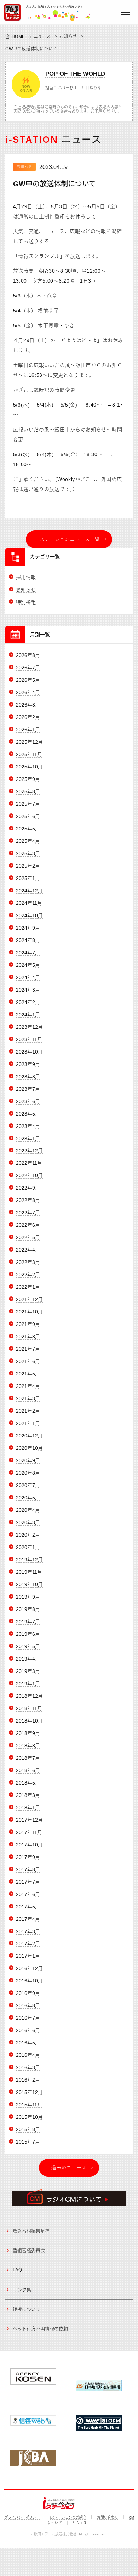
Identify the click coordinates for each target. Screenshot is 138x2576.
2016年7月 (28, 2018)
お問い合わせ (108, 2517)
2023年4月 (28, 1126)
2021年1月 (28, 1423)
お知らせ (68, 36)
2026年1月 (28, 730)
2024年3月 (28, 990)
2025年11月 (29, 754)
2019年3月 (28, 1671)
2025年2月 (28, 866)
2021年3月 (28, 1398)
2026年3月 (28, 705)
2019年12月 (29, 1560)
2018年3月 (28, 1795)
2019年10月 (29, 1584)
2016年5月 (28, 2043)
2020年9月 (28, 1460)
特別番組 (26, 602)
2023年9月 (28, 1064)
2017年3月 (28, 1931)
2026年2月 (28, 717)
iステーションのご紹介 (68, 2517)
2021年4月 (28, 1386)
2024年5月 (28, 965)
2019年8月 (28, 1609)
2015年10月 (29, 2117)
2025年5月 (28, 829)
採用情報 (26, 577)
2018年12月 (29, 1696)
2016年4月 (28, 2055)
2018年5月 (28, 1783)
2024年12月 (29, 891)
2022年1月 (28, 1287)
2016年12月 (29, 1968)
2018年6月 (28, 1770)
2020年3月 (28, 1522)
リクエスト (81, 2523)
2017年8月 (28, 1869)
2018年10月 (29, 1721)
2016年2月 (28, 2080)
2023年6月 (28, 1101)
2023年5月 (28, 1114)
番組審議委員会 (29, 2250)
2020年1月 (28, 1547)
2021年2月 (28, 1411)
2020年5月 (28, 1498)
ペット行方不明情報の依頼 (40, 2329)
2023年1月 (28, 1139)
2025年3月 (28, 853)
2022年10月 (29, 1175)
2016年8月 (28, 2005)
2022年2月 (28, 1275)
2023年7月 (28, 1089)
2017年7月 (28, 1882)
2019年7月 (28, 1622)
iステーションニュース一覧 (69, 539)
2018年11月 (29, 1708)
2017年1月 (28, 1956)
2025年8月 (28, 791)
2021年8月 (28, 1337)
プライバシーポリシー (22, 2517)
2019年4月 (28, 1659)
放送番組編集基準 (31, 2231)
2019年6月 (28, 1634)
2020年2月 (28, 1535)
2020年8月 (28, 1473)
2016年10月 (29, 1981)
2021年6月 (28, 1361)
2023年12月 (29, 1027)
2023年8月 (28, 1077)
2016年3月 (28, 2067)
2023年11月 (29, 1039)
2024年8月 (28, 940)
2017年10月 (29, 1845)
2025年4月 (28, 841)
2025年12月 (29, 742)
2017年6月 (28, 1894)
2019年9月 (28, 1597)
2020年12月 (29, 1436)
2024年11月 (29, 903)
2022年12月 (29, 1151)
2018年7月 (28, 1758)
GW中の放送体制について (54, 184)
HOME (18, 36)
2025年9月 (28, 779)
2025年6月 (28, 816)
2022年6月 (28, 1225)
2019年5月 (28, 1646)
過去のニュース (69, 2168)
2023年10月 (29, 1052)
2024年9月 (28, 928)
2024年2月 (28, 1002)
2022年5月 (28, 1237)
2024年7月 (28, 953)
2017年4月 (28, 1919)
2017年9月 (28, 1857)
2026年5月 (28, 680)
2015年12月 (29, 2092)
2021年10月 (29, 1312)
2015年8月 (28, 2129)
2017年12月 (29, 1820)
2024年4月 (28, 977)
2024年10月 (29, 915)
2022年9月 (28, 1188)
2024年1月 (28, 1015)
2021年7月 (28, 1349)
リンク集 (22, 2290)
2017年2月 (28, 1944)
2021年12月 (29, 1299)
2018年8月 (28, 1746)
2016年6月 (28, 2030)
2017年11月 (29, 1832)
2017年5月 (28, 1907)
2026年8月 (28, 655)
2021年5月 (28, 1374)
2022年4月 (28, 1250)
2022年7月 (28, 1213)
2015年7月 (28, 2142)
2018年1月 (28, 1808)
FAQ (17, 2270)
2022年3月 (28, 1262)
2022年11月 (29, 1163)
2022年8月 (28, 1200)
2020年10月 (29, 1448)
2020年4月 (28, 1510)
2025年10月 (29, 767)
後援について (27, 2309)
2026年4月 (28, 692)
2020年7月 (28, 1485)
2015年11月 (29, 2105)
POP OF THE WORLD (75, 74)
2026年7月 (28, 668)
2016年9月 (28, 1993)
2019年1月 (28, 1684)
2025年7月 (28, 804)
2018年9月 (28, 1733)
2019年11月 (29, 1572)
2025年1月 (28, 878)
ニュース (42, 36)
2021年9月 (28, 1324)
